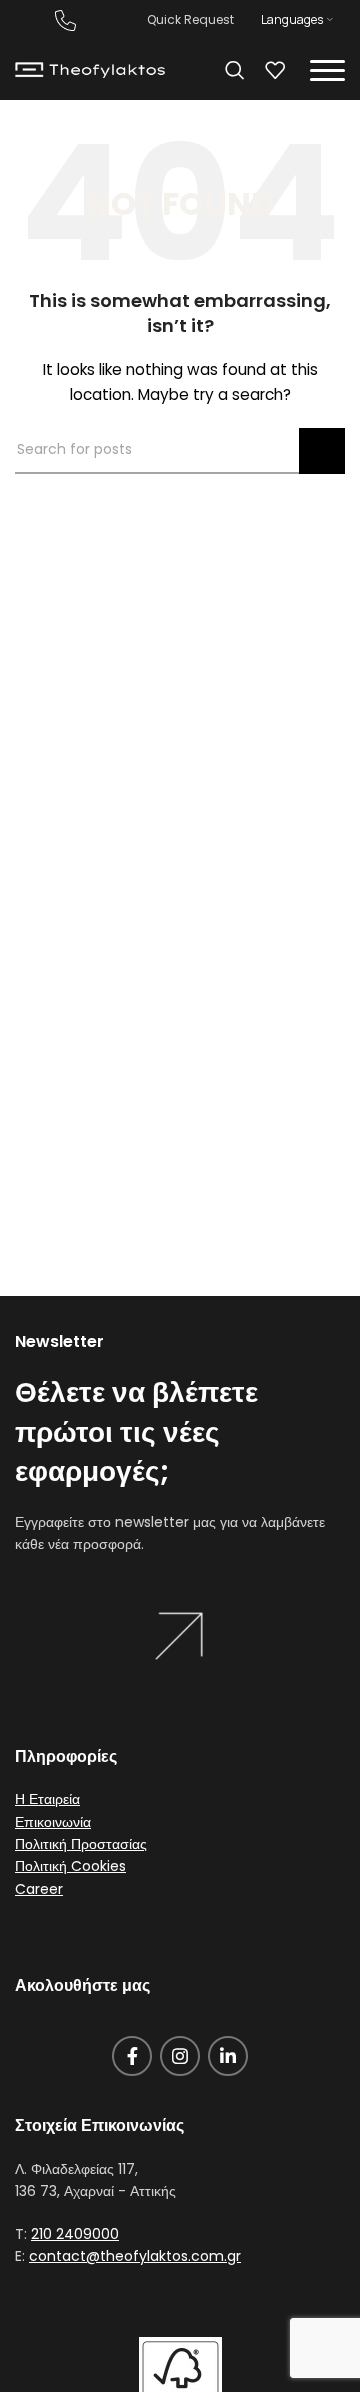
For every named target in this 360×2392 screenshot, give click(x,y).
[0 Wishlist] (275, 70)
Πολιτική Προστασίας (81, 1844)
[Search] (235, 70)
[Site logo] (90, 69)
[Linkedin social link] (228, 2056)
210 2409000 (75, 2234)
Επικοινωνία (53, 1822)
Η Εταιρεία (47, 1799)
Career (39, 1889)
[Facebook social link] (132, 2056)
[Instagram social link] (180, 2056)
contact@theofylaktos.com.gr (135, 2256)
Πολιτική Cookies (70, 1866)
